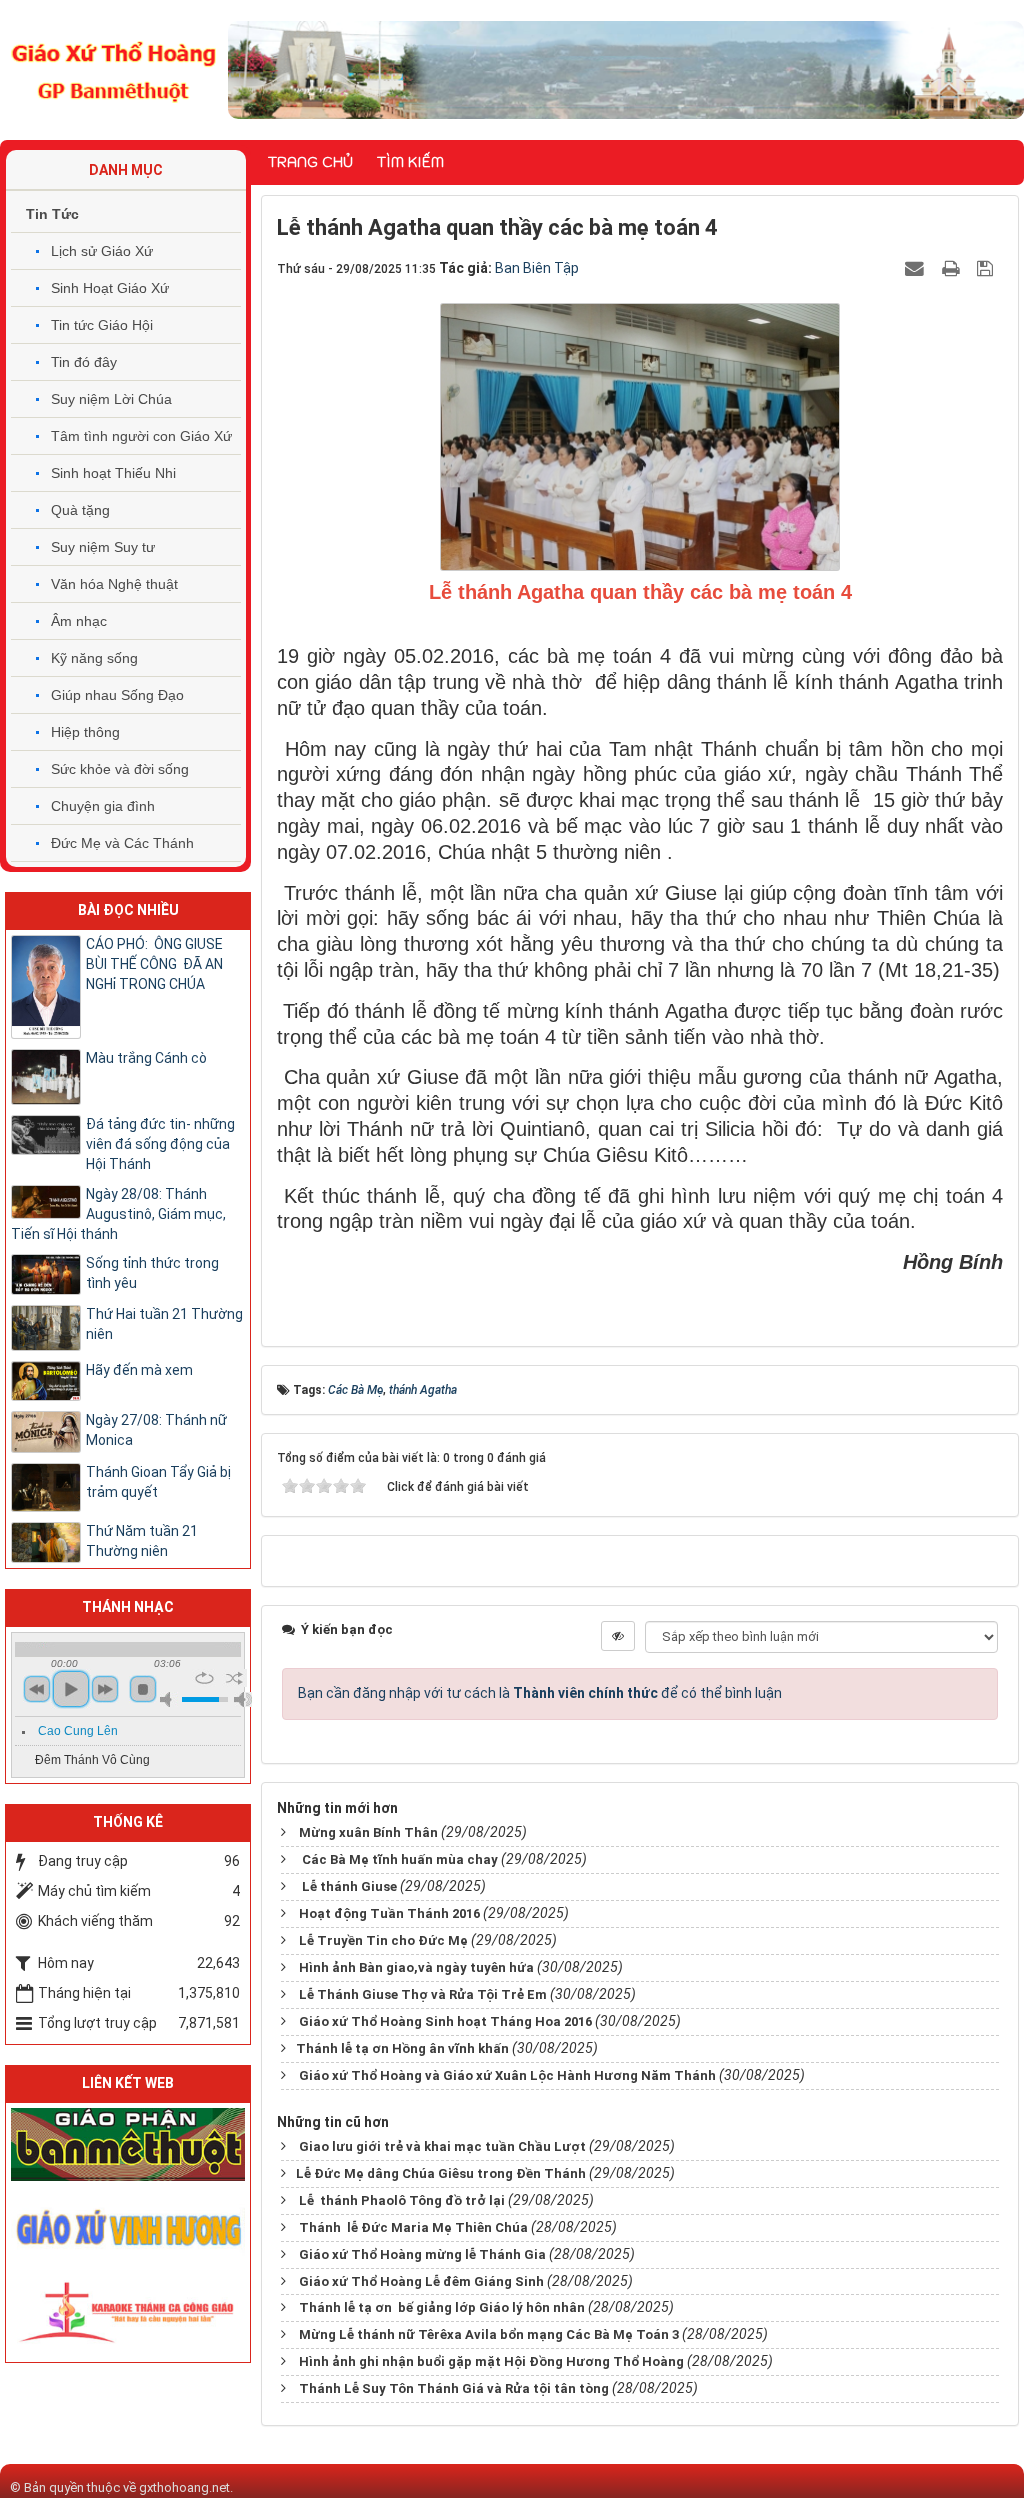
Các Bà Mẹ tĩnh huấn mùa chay (398, 1859)
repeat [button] (204, 1678)
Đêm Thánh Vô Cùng (92, 1760)
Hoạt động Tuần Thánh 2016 (389, 1913)
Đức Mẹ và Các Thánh (122, 843)
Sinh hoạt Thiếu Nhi (113, 473)
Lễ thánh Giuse (348, 1886)
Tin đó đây (84, 362)
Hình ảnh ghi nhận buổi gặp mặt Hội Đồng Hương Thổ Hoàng (491, 2361)
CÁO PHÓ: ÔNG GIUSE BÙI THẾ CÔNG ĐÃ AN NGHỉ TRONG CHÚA (154, 964)
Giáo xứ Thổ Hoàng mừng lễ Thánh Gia (422, 2254)
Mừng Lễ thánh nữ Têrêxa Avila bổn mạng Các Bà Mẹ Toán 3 (489, 2334)
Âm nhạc (79, 621)
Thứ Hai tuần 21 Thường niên (164, 1324)
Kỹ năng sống (94, 658)
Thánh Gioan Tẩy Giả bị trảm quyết (158, 1482)
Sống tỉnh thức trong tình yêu (152, 1273)
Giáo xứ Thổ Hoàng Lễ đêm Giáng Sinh (421, 2281)
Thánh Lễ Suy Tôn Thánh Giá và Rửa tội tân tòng (454, 2388)
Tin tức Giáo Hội (102, 325)
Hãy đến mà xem (139, 1370)
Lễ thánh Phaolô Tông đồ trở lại (402, 2200)
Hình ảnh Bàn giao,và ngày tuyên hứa (416, 1967)
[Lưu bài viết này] (987, 268)
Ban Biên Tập (537, 268)
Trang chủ (310, 162)
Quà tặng (80, 510)
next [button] (105, 1689)
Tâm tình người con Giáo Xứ (141, 436)
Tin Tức (52, 214)
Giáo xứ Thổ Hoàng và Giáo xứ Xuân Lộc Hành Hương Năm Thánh (507, 2075)
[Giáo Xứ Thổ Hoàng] (114, 69)
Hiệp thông (85, 732)
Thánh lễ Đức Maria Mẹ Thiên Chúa (413, 2227)
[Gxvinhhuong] (128, 2227)
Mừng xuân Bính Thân (368, 1832)
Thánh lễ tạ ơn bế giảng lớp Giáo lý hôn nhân (442, 2307)
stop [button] (143, 1689)
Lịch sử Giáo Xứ (102, 251)
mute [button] (169, 1699)
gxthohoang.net (184, 2487)
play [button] (71, 1689)
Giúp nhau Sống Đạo (117, 695)
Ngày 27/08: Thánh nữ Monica (156, 1430)
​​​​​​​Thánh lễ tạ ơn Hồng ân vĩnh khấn (402, 2048)
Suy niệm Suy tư (103, 547)
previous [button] (37, 1689)
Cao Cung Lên (78, 1731)
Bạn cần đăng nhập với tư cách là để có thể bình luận (540, 1693)
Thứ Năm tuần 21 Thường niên (142, 1541)
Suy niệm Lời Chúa (111, 399)
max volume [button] (243, 1699)
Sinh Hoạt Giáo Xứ (110, 288)
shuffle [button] (234, 1678)
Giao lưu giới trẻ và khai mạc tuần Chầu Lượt (442, 2146)
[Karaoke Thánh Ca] (128, 2310)
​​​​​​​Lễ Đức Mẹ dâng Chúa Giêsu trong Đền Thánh (441, 2173)
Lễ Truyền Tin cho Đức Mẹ (383, 1940)
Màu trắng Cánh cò (146, 1058)
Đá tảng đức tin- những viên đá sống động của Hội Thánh (160, 1144)
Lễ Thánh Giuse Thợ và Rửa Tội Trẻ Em (423, 1994)
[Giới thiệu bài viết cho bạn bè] (917, 268)
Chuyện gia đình (103, 806)
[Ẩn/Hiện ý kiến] (618, 1636)
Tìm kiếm (410, 162)
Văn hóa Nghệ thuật (114, 584)
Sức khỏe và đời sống (120, 769)
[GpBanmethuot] (128, 2143)
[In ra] (953, 268)
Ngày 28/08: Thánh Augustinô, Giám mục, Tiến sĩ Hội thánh (118, 1214)
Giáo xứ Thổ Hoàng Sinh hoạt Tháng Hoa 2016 (445, 2021)
